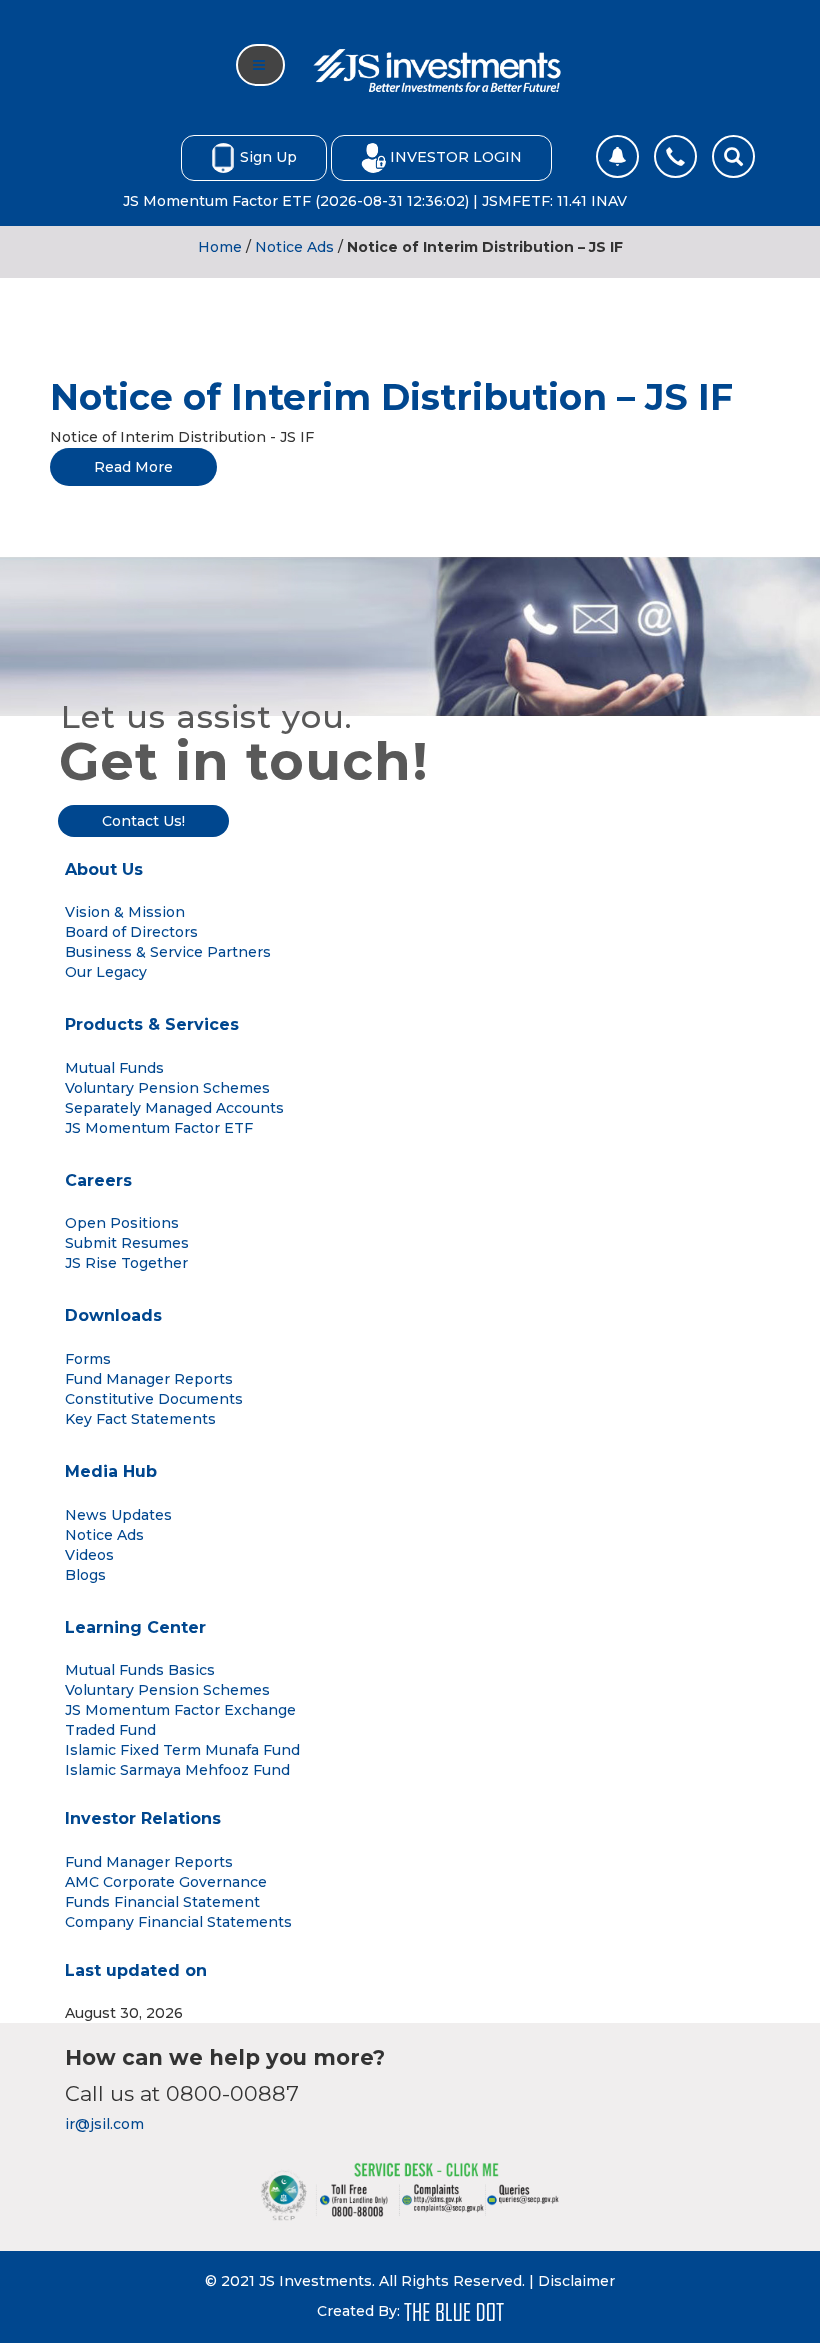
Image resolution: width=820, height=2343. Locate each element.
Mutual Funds (114, 1068)
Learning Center (135, 1627)
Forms (88, 1359)
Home (220, 247)
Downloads (113, 1315)
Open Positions (122, 1223)
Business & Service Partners (168, 952)
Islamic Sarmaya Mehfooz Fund (177, 1770)
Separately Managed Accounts (174, 1108)
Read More (133, 467)
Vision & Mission (125, 912)
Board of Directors (131, 932)
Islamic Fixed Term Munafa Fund (182, 1750)
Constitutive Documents (154, 1399)
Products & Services (152, 1024)
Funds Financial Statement (162, 1902)
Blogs (85, 1575)
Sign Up (268, 156)
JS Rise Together (126, 1263)
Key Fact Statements (140, 1419)
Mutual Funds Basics (140, 1670)
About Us (104, 869)
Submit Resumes (127, 1243)
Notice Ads (294, 247)
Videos (89, 1555)
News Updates (118, 1515)
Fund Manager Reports (149, 1379)
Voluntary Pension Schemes (167, 1088)
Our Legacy (106, 972)
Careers (98, 1180)
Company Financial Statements (178, 1922)
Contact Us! (143, 821)
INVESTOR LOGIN (456, 156)
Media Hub (111, 1471)
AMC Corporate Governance (166, 1882)
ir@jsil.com (104, 2124)
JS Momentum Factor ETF (159, 1128)
